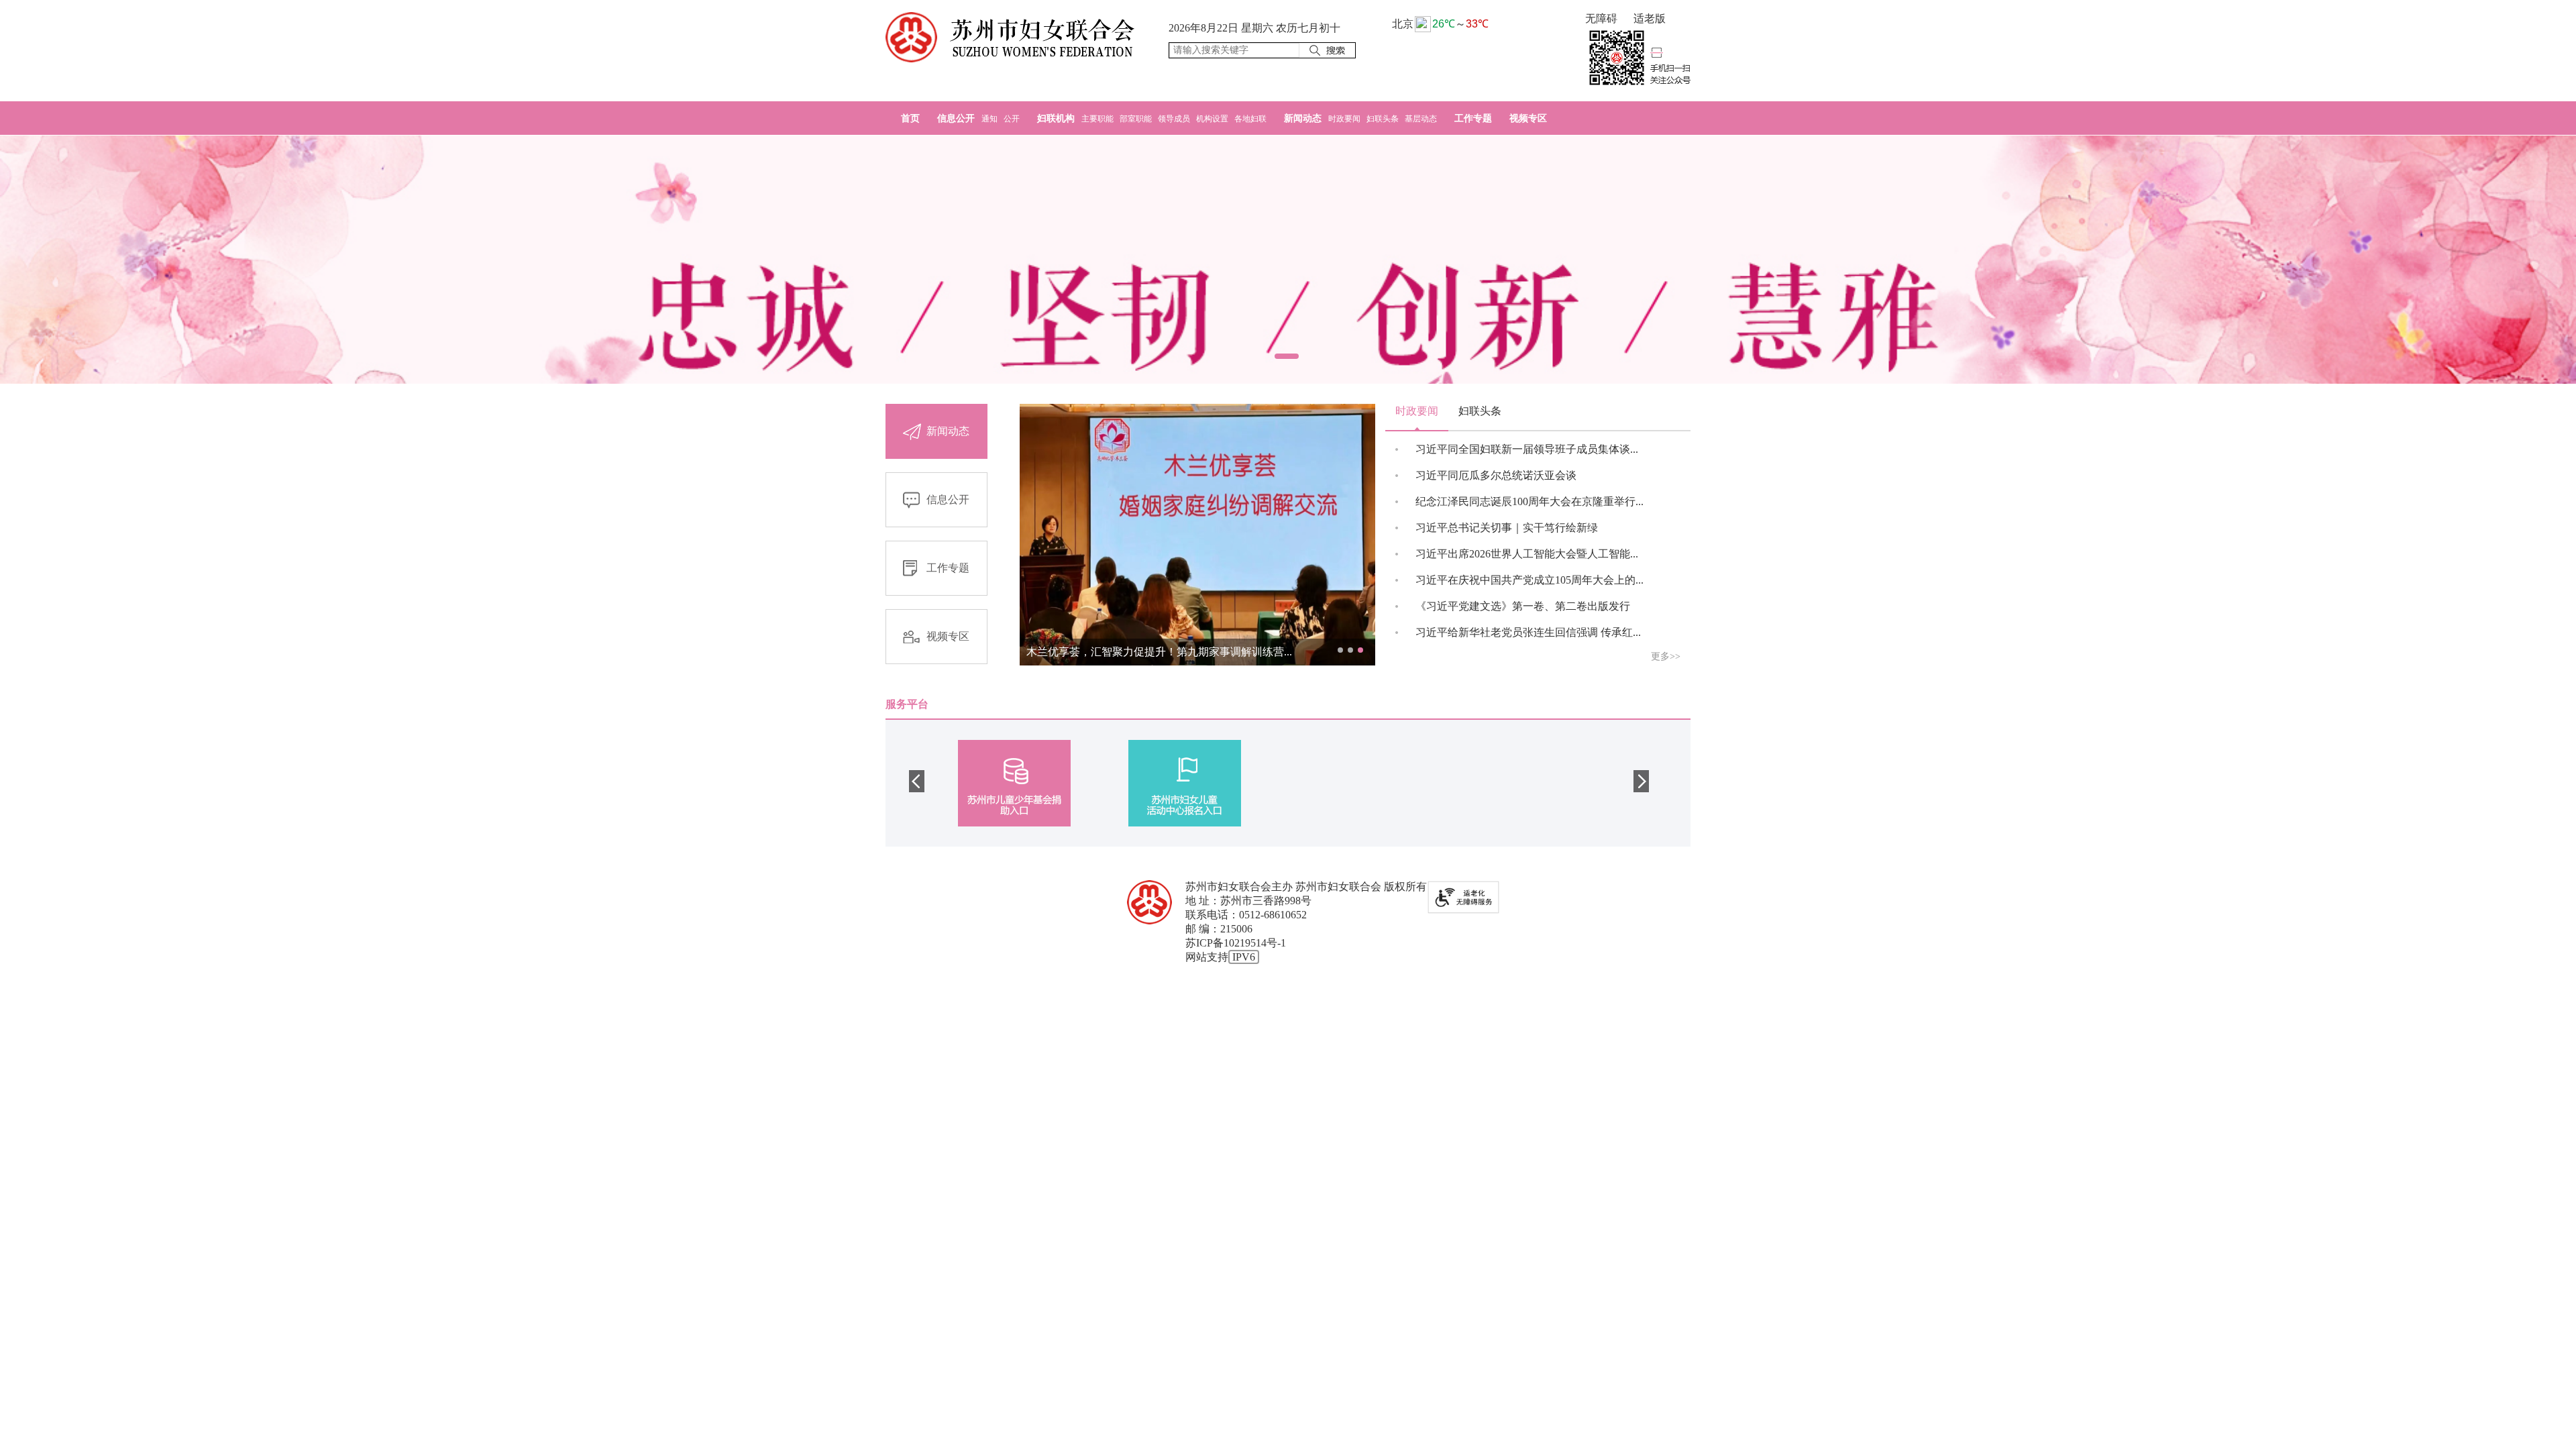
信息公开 (957, 118)
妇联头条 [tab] (1480, 411)
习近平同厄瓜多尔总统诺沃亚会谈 (1496, 475)
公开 (1012, 119)
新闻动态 (1304, 118)
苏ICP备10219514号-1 (1236, 943)
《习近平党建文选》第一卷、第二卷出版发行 (1523, 606)
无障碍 (1601, 18)
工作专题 (1473, 118)
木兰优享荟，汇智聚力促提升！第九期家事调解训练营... (1159, 652)
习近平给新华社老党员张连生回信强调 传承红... (1528, 632)
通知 (990, 119)
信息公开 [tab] (948, 499)
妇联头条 (1384, 119)
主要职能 (1098, 119)
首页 (910, 118)
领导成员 (1175, 119)
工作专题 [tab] (948, 568)
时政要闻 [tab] (1417, 411)
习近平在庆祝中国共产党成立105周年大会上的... (1529, 580)
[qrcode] (1638, 58)
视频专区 (1528, 118)
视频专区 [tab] (948, 636)
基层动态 (1421, 119)
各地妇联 (1250, 119)
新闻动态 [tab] (948, 431)
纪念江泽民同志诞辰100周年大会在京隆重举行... (1529, 501)
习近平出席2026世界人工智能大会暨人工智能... (1527, 554)
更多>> (1666, 656)
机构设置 (1213, 119)
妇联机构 (1057, 118)
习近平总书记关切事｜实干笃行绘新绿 (1507, 528)
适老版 (1650, 18)
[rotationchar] (1288, 260)
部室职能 (1137, 119)
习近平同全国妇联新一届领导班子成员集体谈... (1527, 449)
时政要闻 (1345, 119)
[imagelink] (1010, 37)
